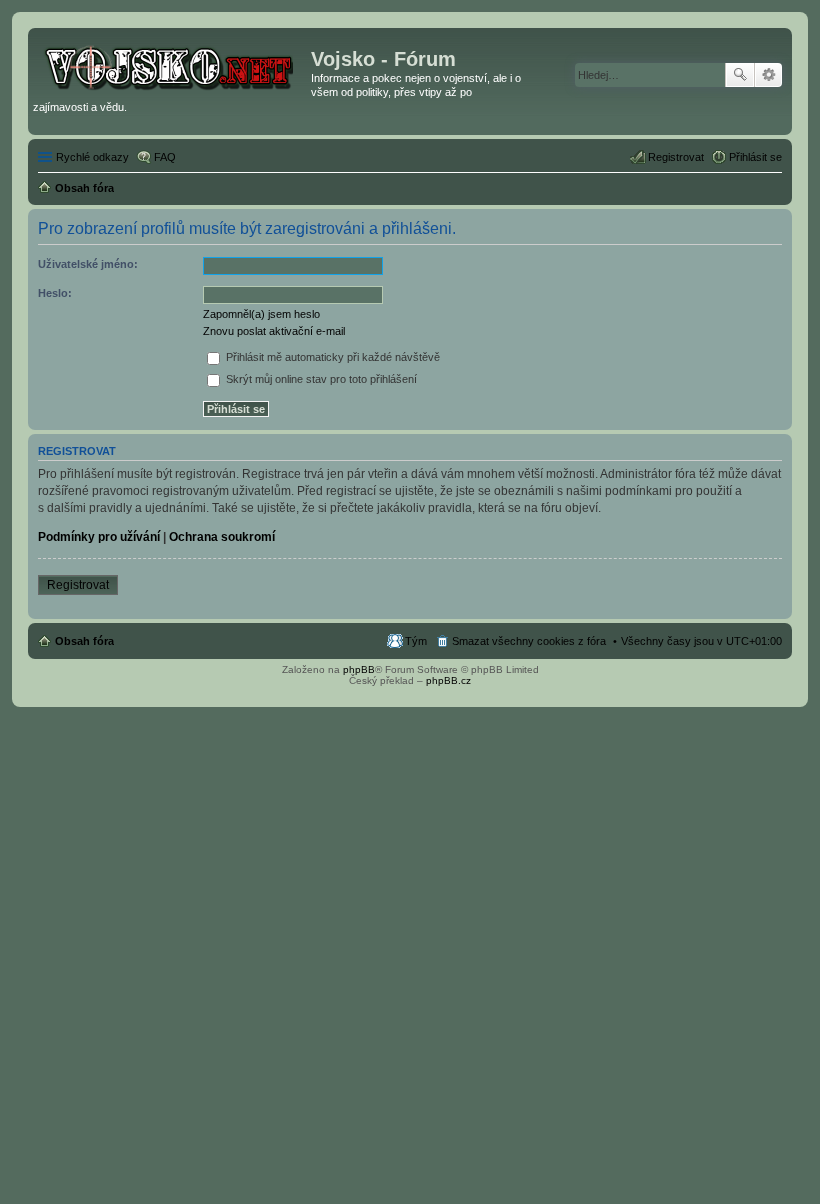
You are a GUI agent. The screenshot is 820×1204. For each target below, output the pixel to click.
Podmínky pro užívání (99, 537)
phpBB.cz (448, 680)
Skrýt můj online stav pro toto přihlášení (320, 379)
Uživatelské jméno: (88, 264)
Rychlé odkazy (92, 157)
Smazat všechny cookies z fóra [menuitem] (529, 641)
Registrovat (78, 585)
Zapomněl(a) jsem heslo (261, 314)
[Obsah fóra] (172, 65)
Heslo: (55, 293)
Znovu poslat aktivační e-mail (274, 331)
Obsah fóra (84, 641)
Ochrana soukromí (222, 537)
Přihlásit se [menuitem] (755, 157)
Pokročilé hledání (768, 75)
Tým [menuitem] (416, 641)
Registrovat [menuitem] (676, 157)
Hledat (740, 75)
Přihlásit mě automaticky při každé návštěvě (331, 357)
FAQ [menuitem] (165, 157)
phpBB (359, 669)
